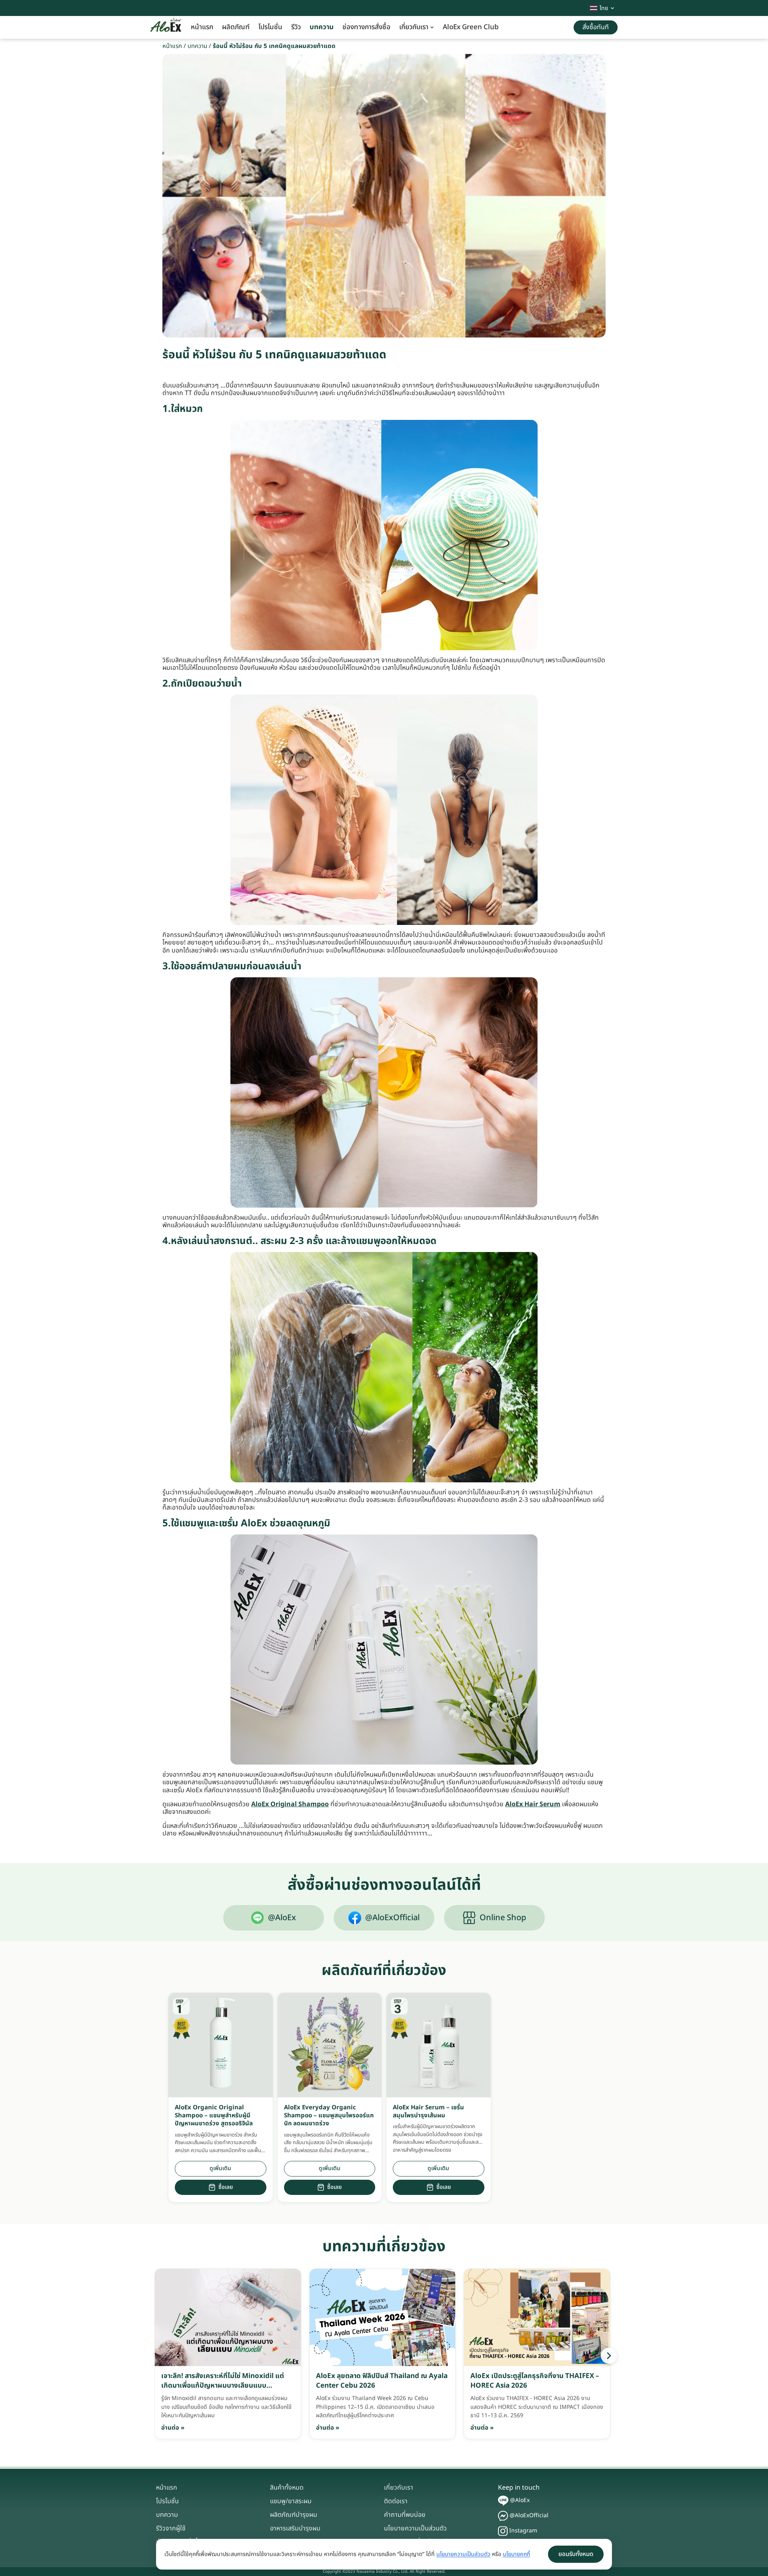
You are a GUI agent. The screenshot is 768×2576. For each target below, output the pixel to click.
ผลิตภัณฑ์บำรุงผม (294, 2515)
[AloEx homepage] (166, 28)
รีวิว (296, 27)
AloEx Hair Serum (533, 1804)
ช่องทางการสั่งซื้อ (366, 27)
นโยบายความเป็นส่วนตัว (415, 2528)
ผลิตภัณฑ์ (236, 27)
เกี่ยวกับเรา (414, 27)
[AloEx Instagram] (503, 2531)
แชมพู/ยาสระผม (291, 2501)
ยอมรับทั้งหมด (576, 2554)
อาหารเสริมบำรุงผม (295, 2528)
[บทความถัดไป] (609, 2356)
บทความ (322, 27)
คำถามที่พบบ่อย (405, 2515)
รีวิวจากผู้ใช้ (171, 2528)
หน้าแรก (202, 27)
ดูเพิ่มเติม (220, 2168)
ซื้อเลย (226, 2187)
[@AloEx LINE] (503, 2501)
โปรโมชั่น (270, 27)
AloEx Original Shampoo (290, 1804)
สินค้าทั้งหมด (287, 2488)
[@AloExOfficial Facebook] (503, 2516)
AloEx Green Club (471, 27)
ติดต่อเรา (396, 2501)
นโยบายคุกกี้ (516, 2554)
